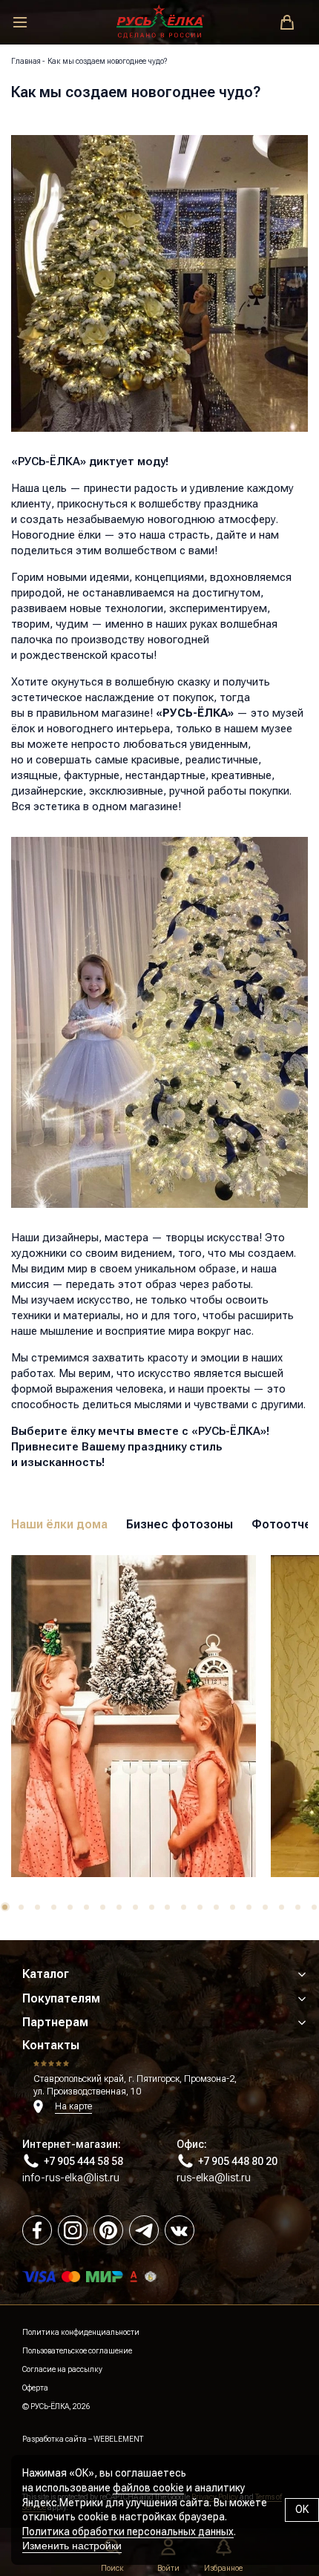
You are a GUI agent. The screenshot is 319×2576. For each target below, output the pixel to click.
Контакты (51, 2045)
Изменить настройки (72, 2546)
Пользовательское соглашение (77, 2351)
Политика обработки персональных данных (128, 2531)
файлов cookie (148, 2488)
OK (302, 2509)
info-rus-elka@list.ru (71, 2178)
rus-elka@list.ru (214, 2178)
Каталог (46, 1974)
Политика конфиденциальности (81, 2332)
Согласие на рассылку (62, 2369)
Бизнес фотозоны (180, 1524)
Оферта (35, 2388)
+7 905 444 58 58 (83, 2161)
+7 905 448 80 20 (238, 2161)
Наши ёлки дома (59, 1524)
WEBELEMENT (118, 2439)
